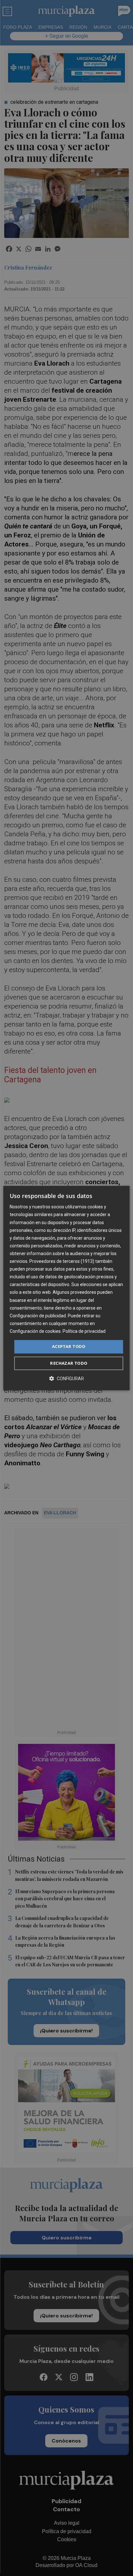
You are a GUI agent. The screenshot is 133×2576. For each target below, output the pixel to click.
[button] (66, 1378)
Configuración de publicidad (38, 1316)
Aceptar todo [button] (69, 1346)
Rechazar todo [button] (69, 1363)
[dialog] (66, 1288)
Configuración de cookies (35, 1331)
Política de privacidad (84, 1331)
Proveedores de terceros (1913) (62, 1261)
